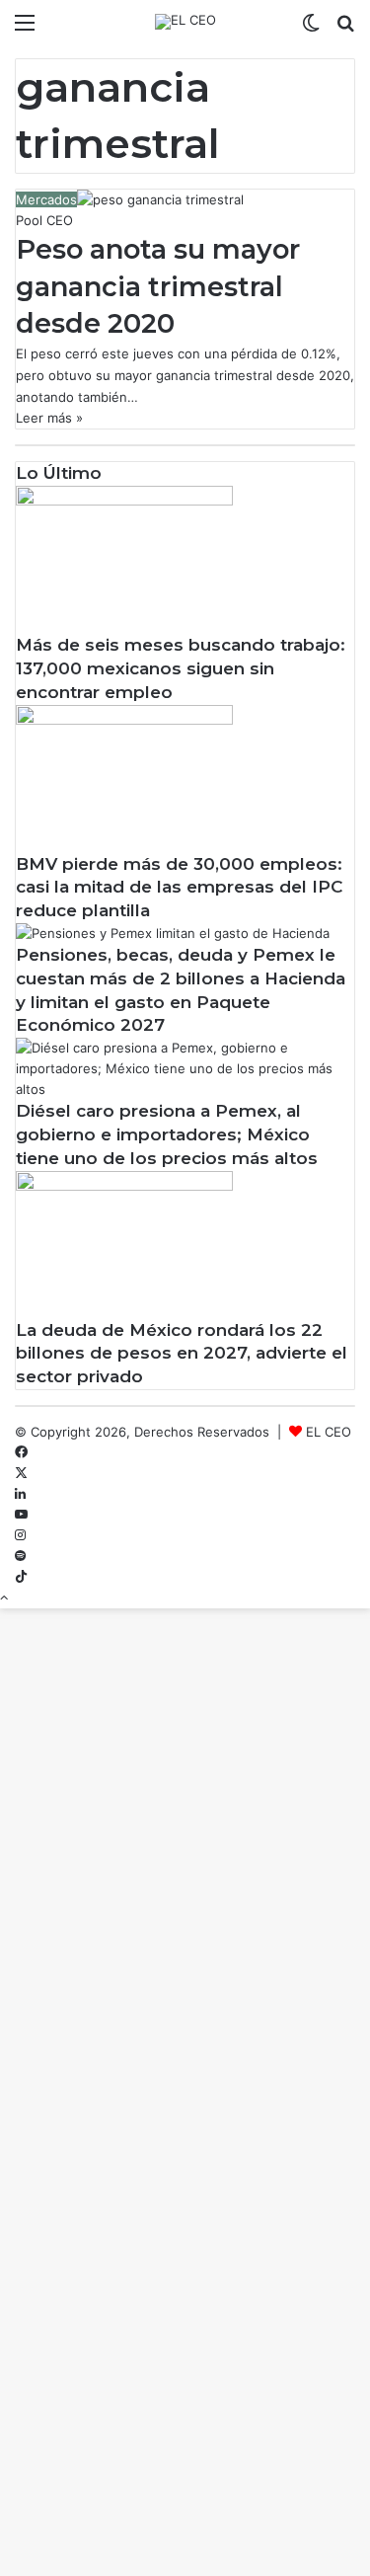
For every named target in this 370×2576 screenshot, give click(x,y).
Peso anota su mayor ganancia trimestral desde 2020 (158, 287)
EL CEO (329, 1432)
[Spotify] (20, 1556)
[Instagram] (20, 1535)
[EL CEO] (185, 22)
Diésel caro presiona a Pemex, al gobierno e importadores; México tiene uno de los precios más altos (167, 1134)
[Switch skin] (311, 29)
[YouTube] (21, 1515)
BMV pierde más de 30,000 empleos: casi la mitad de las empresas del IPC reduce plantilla (179, 888)
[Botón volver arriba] (4, 1598)
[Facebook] (21, 1452)
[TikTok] (21, 1577)
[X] (21, 1473)
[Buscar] (345, 29)
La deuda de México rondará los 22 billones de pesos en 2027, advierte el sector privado (182, 1354)
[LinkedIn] (20, 1494)
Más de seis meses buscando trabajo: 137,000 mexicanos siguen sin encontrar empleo (181, 668)
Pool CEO (44, 220)
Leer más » (49, 418)
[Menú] (25, 29)
